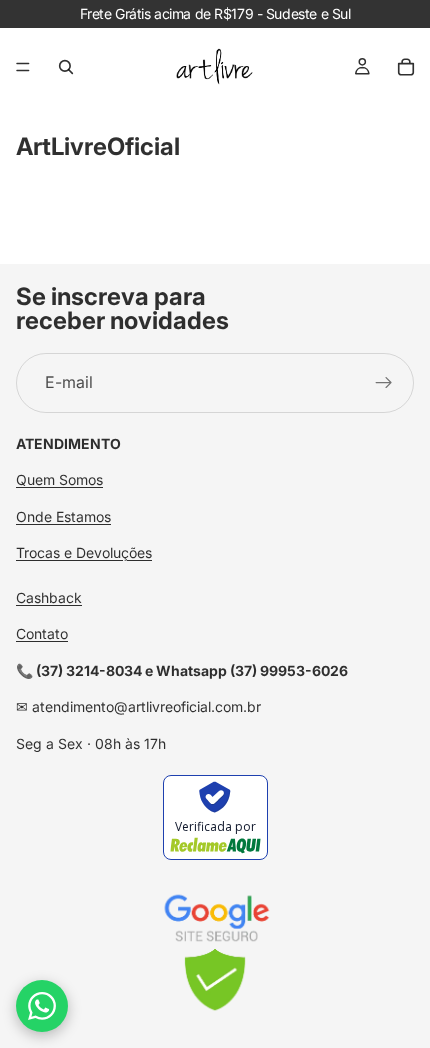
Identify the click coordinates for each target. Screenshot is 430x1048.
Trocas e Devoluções (84, 552)
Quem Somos (59, 480)
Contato (42, 634)
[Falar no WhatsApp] (42, 1006)
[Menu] (23, 67)
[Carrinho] (406, 67)
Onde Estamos (63, 516)
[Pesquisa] (66, 67)
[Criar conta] (384, 383)
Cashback (49, 597)
